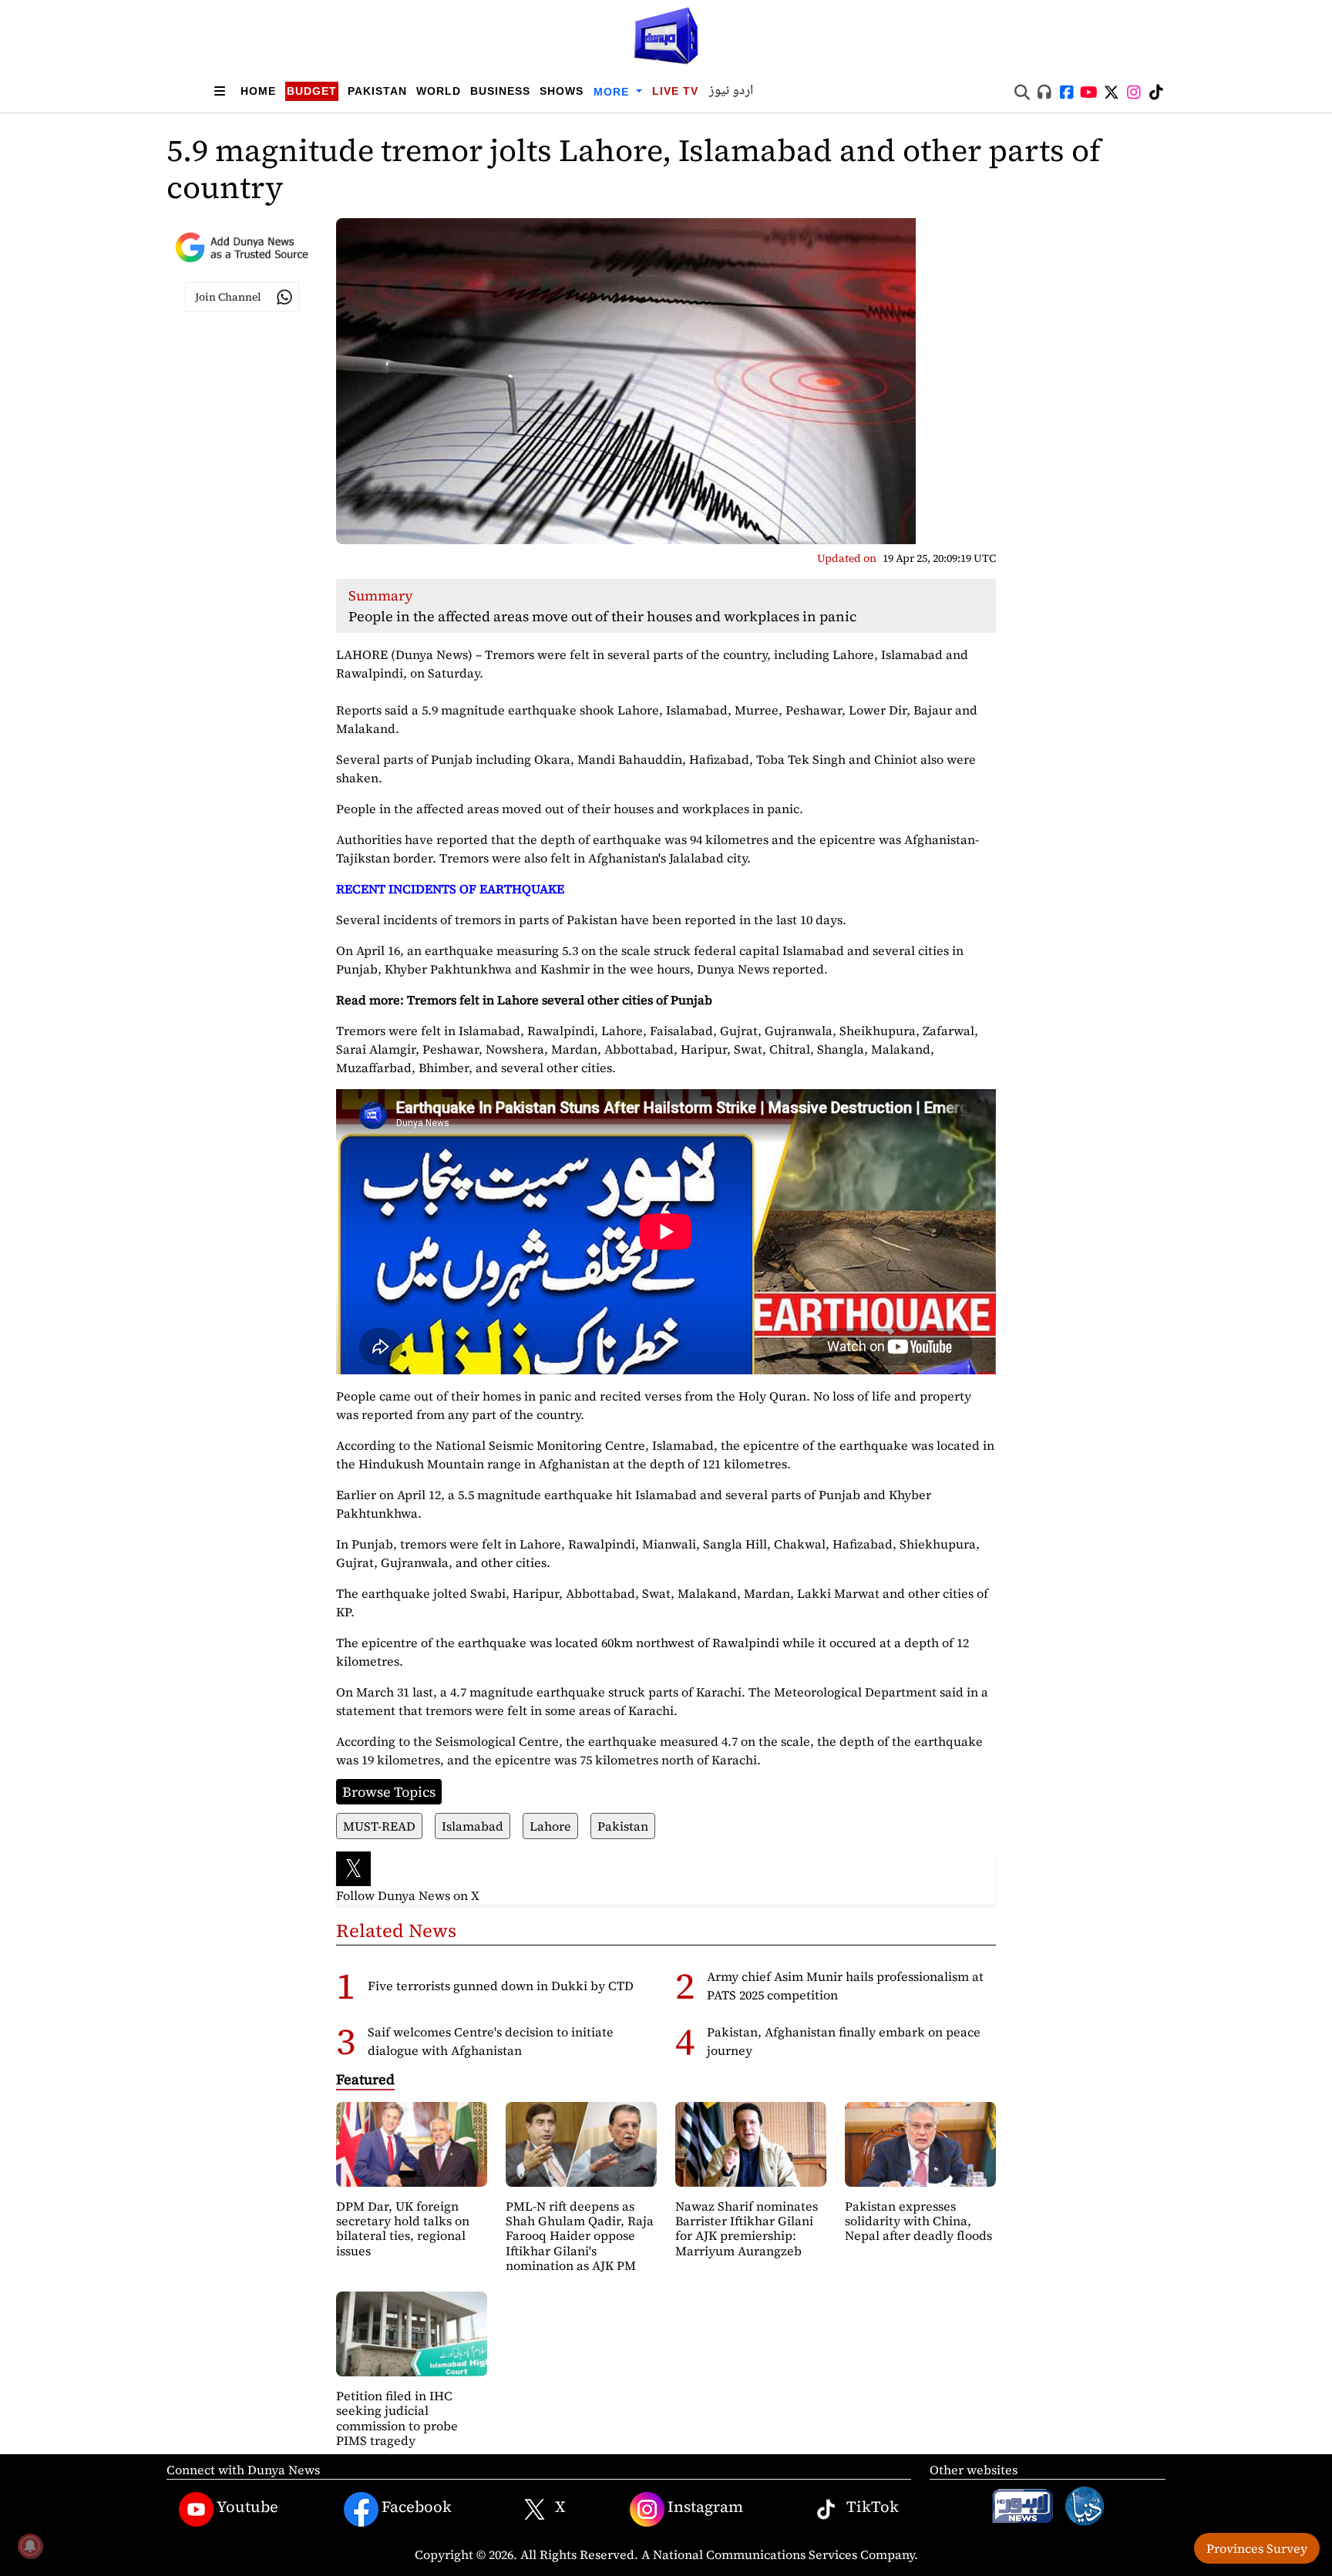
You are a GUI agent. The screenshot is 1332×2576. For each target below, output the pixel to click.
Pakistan (377, 91)
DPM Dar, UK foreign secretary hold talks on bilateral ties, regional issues (403, 2228)
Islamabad (473, 1826)
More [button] (613, 92)
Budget (312, 91)
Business (500, 91)
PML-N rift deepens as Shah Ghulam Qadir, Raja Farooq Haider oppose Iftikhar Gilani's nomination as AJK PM (580, 2236)
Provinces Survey (1257, 2548)
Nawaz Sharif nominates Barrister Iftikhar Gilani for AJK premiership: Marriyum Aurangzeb (747, 2228)
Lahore (550, 1826)
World (439, 91)
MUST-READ (379, 1826)
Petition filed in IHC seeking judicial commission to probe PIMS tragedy (397, 2418)
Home (258, 91)
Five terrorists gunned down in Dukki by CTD (501, 1986)
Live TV (675, 91)
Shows (562, 91)
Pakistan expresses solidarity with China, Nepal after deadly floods (918, 2221)
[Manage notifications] (30, 2546)
